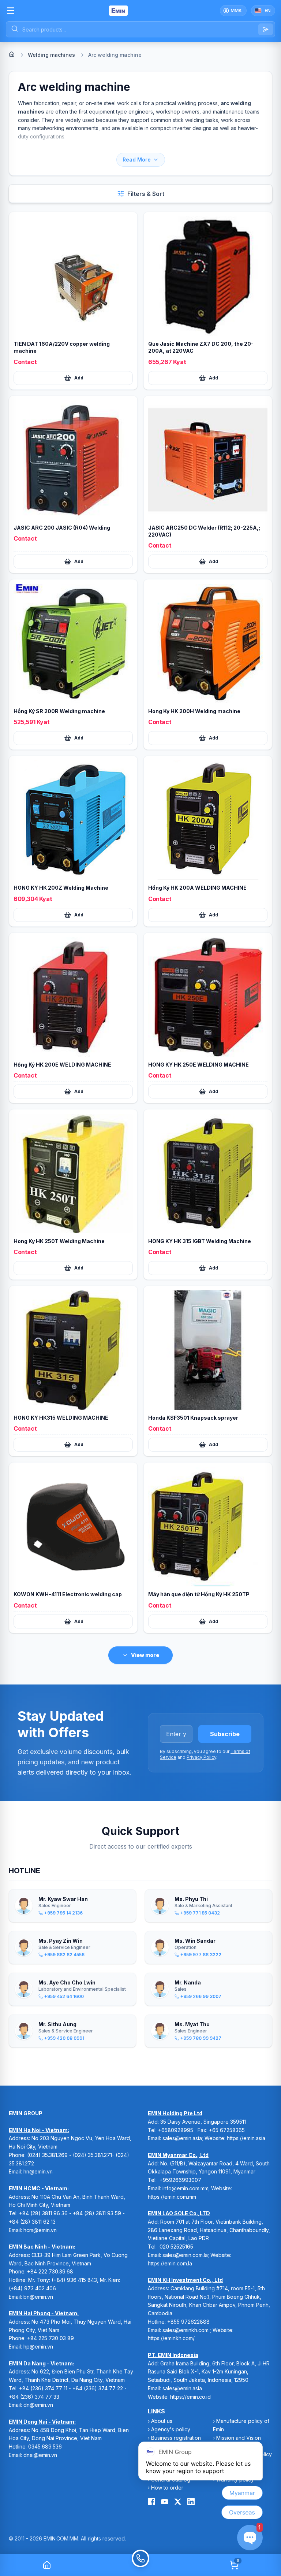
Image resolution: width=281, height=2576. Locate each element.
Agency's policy (171, 2429)
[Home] (12, 54)
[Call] (140, 2565)
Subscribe (225, 1734)
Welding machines (51, 55)
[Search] (266, 29)
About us (162, 2421)
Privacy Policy (201, 1757)
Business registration (176, 2438)
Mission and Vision (239, 2438)
